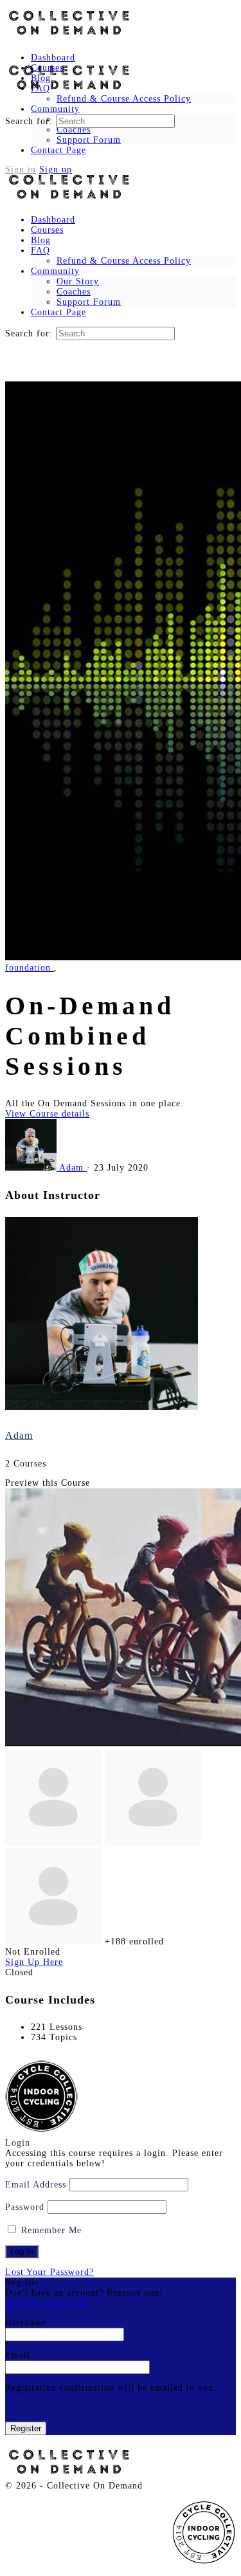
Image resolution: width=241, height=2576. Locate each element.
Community (55, 271)
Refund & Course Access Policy (124, 261)
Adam (19, 1435)
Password (25, 2207)
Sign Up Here (34, 1962)
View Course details (47, 1114)
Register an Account (48, 2303)
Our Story (78, 281)
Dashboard (53, 220)
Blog (41, 240)
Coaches (74, 292)
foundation (30, 968)
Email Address (36, 2185)
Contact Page (58, 312)
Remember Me (50, 2230)
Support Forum (89, 302)
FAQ (40, 251)
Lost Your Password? (49, 2272)
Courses (47, 230)
